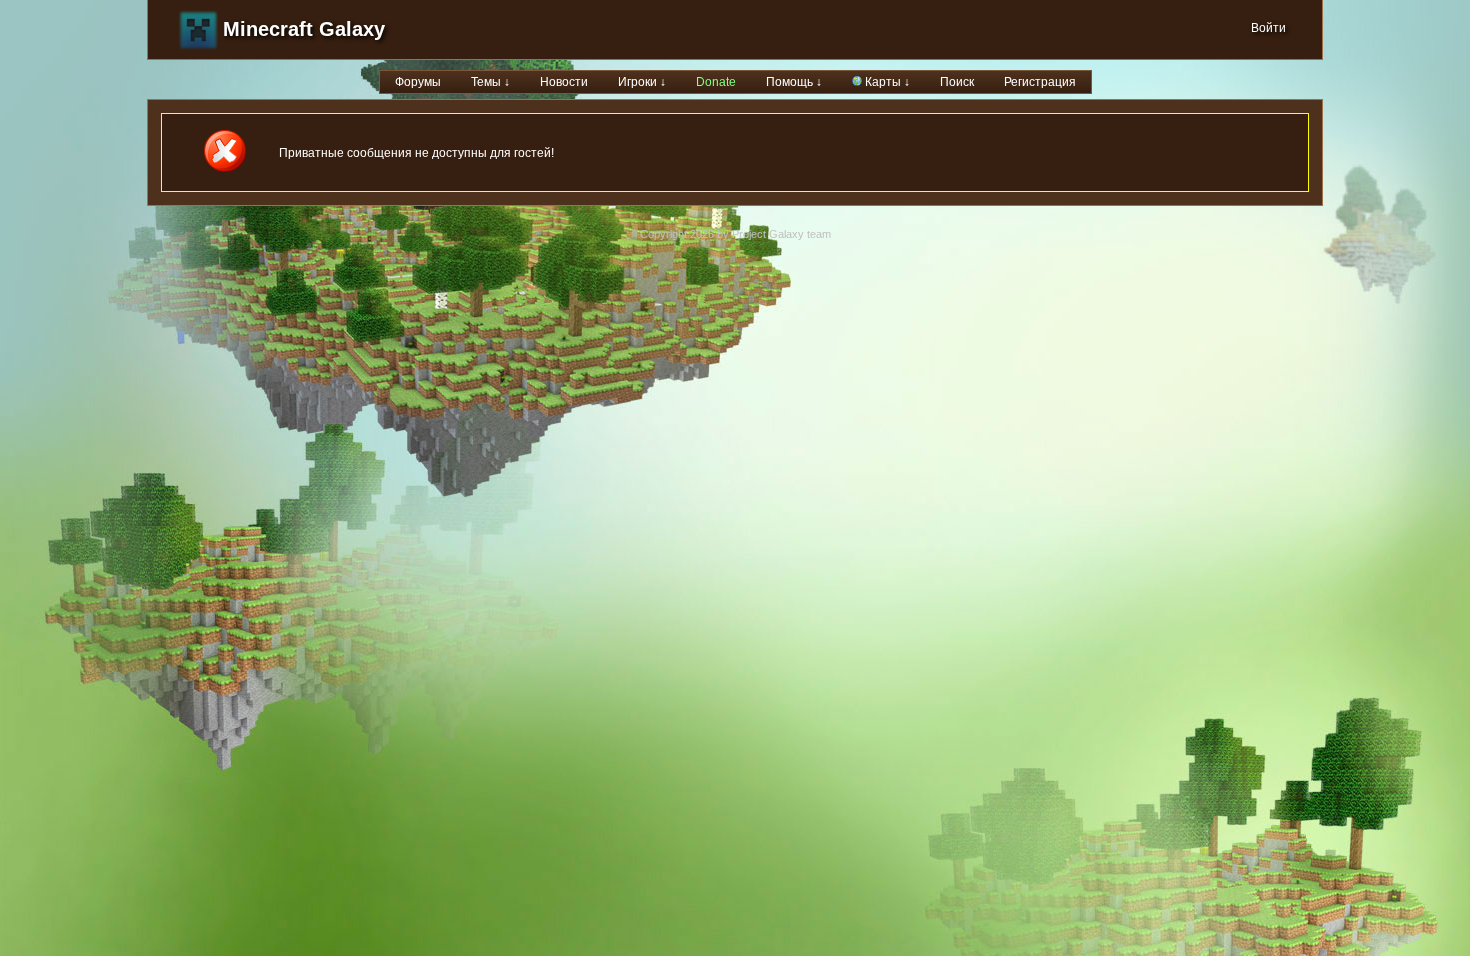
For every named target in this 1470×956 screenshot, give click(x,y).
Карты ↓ (886, 82)
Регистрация (1040, 82)
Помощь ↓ (794, 82)
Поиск (957, 82)
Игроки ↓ (642, 82)
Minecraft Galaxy (304, 29)
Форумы (418, 82)
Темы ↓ (490, 82)
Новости (564, 82)
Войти (1268, 28)
